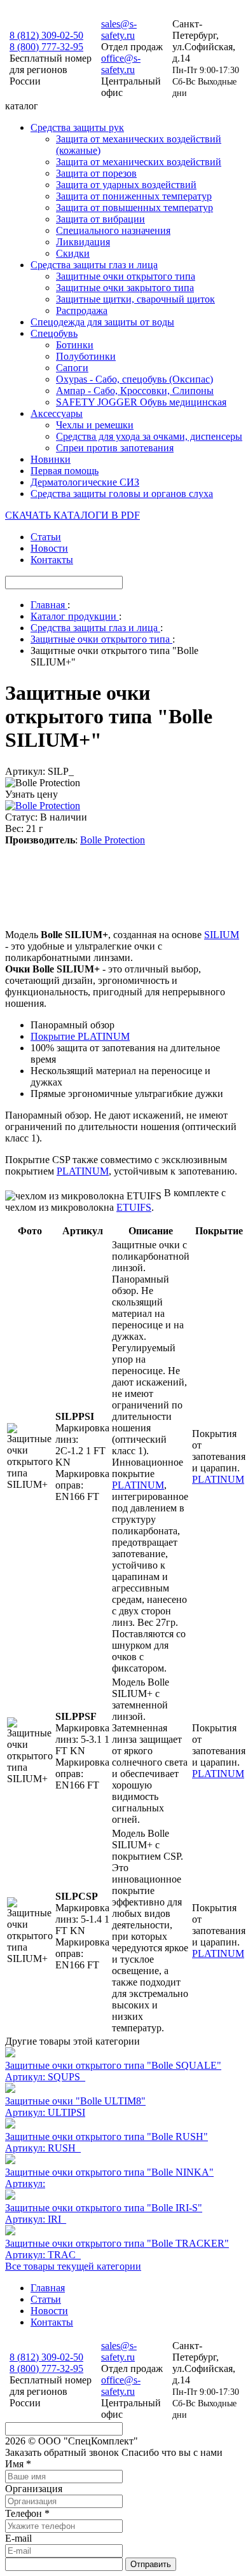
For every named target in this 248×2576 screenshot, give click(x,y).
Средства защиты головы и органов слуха (122, 494)
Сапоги (72, 368)
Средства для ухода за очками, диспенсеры (149, 436)
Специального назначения (113, 230)
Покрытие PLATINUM (80, 1036)
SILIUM (222, 935)
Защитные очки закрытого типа (125, 288)
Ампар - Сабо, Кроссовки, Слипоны (135, 391)
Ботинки (75, 345)
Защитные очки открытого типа (126, 276)
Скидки (73, 253)
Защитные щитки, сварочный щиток (135, 299)
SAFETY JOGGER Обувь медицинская (141, 402)
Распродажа (82, 310)
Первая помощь (65, 471)
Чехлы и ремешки (95, 425)
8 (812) (46, 35)
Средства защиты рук (77, 127)
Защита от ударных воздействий (126, 185)
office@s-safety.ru (121, 64)
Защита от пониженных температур (134, 196)
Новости (49, 548)
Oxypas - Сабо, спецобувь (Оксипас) (134, 379)
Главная (48, 2288)
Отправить (151, 2564)
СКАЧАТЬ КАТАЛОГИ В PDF (72, 515)
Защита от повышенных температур (134, 208)
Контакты (52, 560)
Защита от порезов (96, 173)
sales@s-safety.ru (119, 30)
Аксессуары (57, 413)
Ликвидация (83, 242)
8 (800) (46, 47)
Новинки (51, 459)
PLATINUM (83, 1171)
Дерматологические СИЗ (85, 482)
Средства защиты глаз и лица (94, 265)
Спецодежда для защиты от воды (102, 322)
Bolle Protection (113, 840)
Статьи (46, 537)
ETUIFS (134, 1207)
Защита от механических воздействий (139, 162)
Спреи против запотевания (115, 448)
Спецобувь (54, 333)
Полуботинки (86, 356)
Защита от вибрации (100, 219)
